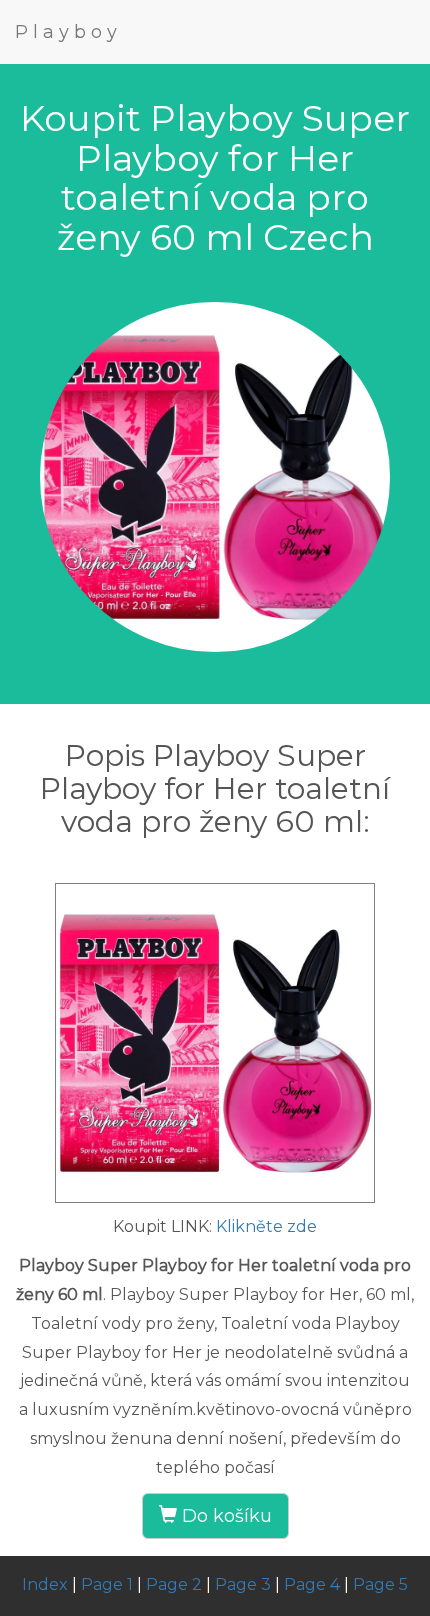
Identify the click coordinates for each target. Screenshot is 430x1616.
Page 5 (380, 1584)
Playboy (68, 32)
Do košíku (224, 1516)
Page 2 (174, 1584)
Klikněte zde (266, 1226)
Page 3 (243, 1584)
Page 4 (312, 1584)
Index (45, 1584)
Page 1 (107, 1584)
